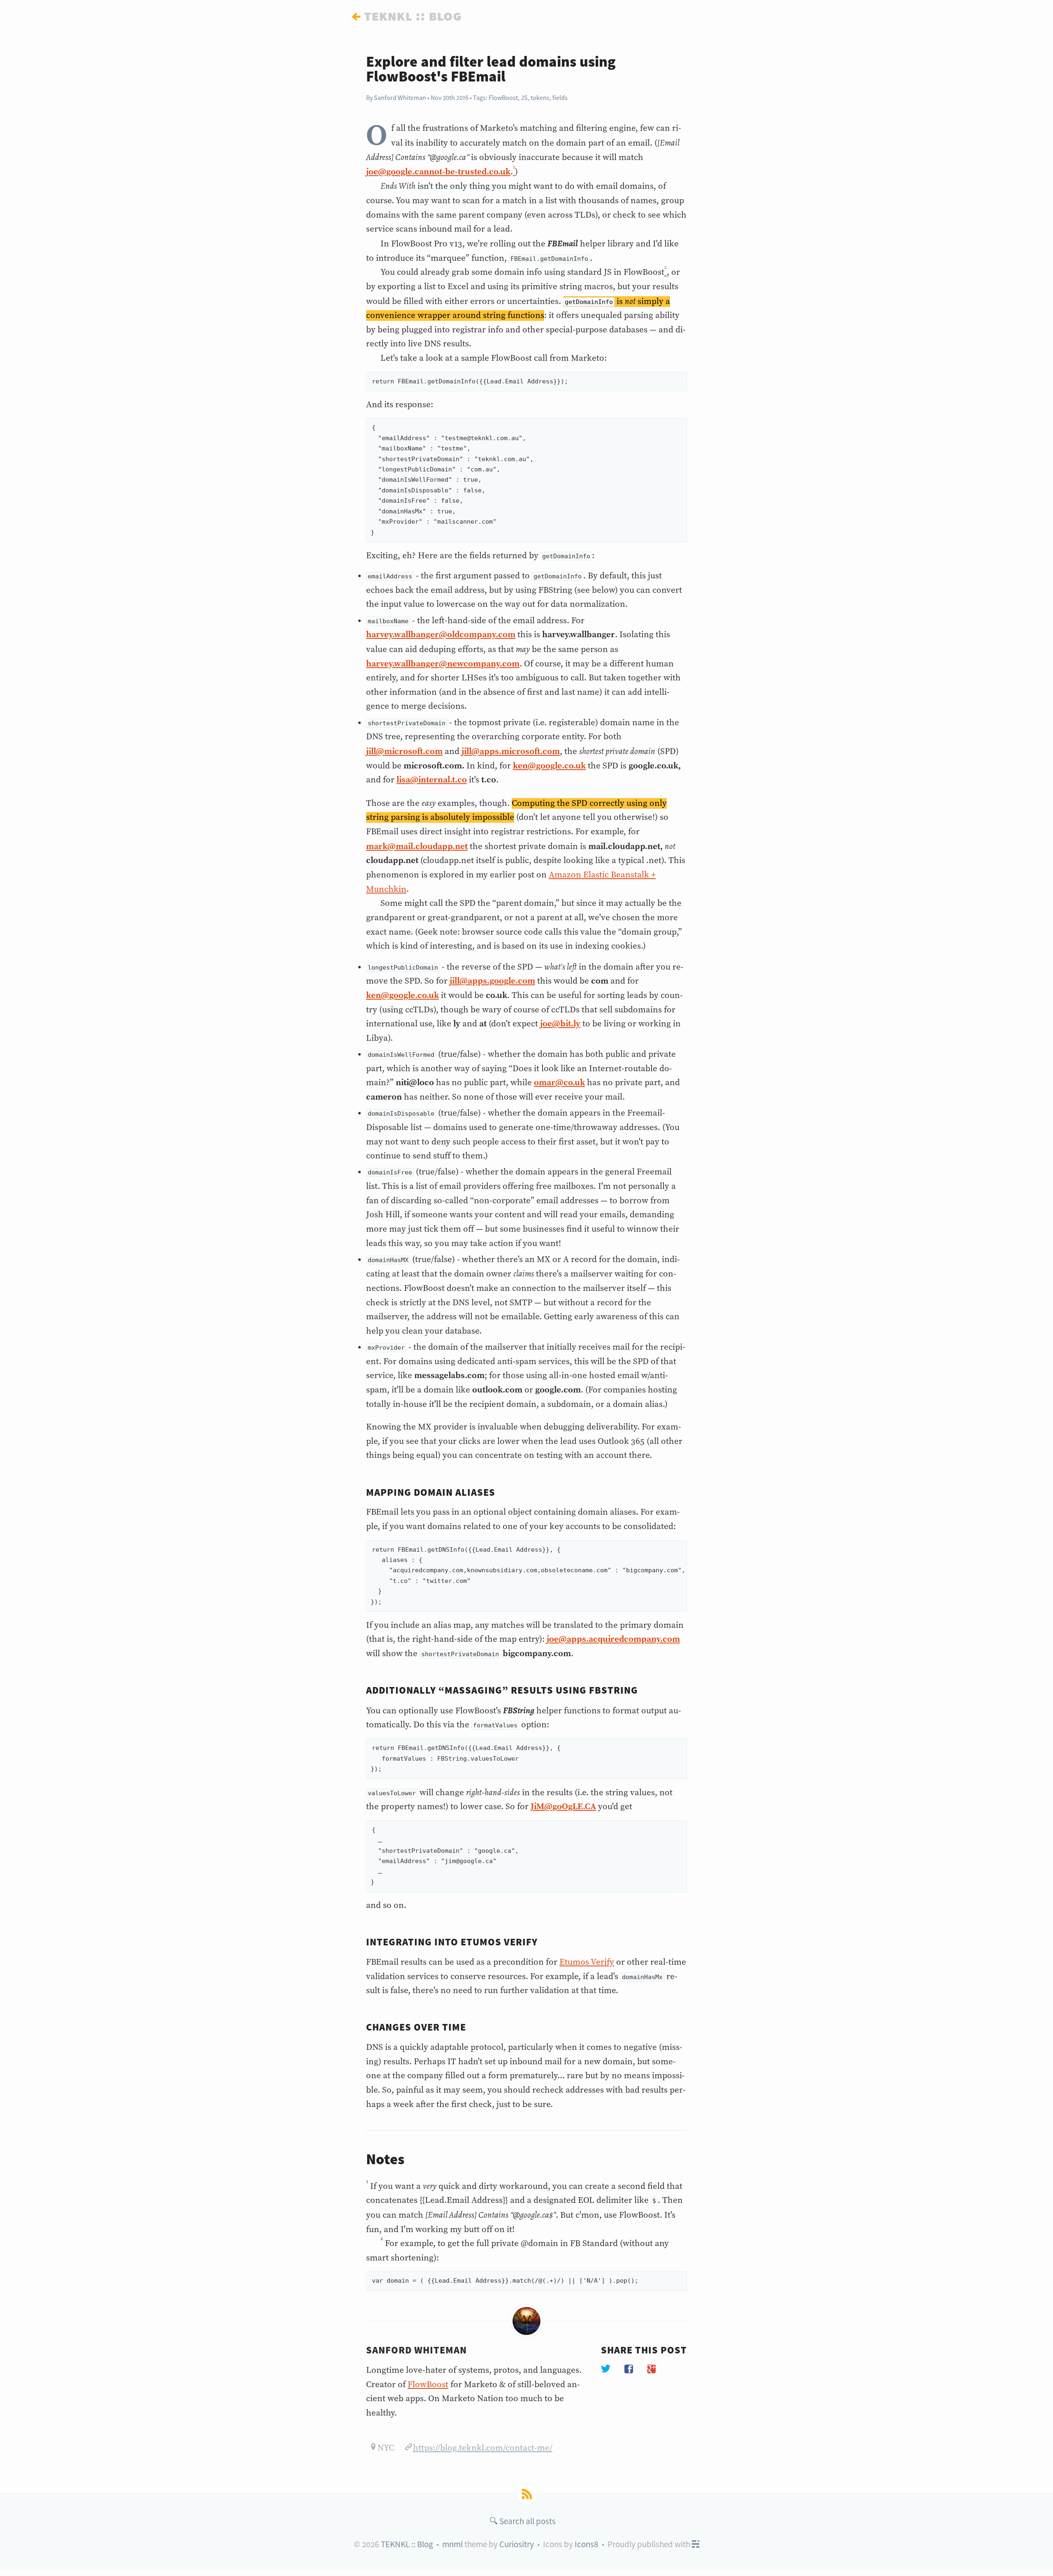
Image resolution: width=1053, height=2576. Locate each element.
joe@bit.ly (560, 1024)
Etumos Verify (587, 1962)
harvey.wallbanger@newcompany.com (443, 664)
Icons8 (587, 2544)
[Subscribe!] (527, 2494)
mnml (452, 2544)
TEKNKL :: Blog (407, 2544)
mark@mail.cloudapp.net (417, 847)
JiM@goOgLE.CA (563, 1807)
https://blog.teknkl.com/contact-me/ (483, 2448)
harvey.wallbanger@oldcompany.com (441, 635)
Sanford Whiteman (400, 97)
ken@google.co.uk (549, 766)
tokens (540, 97)
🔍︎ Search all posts (523, 2521)
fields (560, 97)
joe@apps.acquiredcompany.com (613, 1639)
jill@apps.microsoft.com (511, 752)
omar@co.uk (559, 1083)
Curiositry (517, 2544)
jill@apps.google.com (492, 981)
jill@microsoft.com (404, 752)
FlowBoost (503, 97)
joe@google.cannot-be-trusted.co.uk (438, 172)
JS (524, 97)
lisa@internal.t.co (432, 780)
